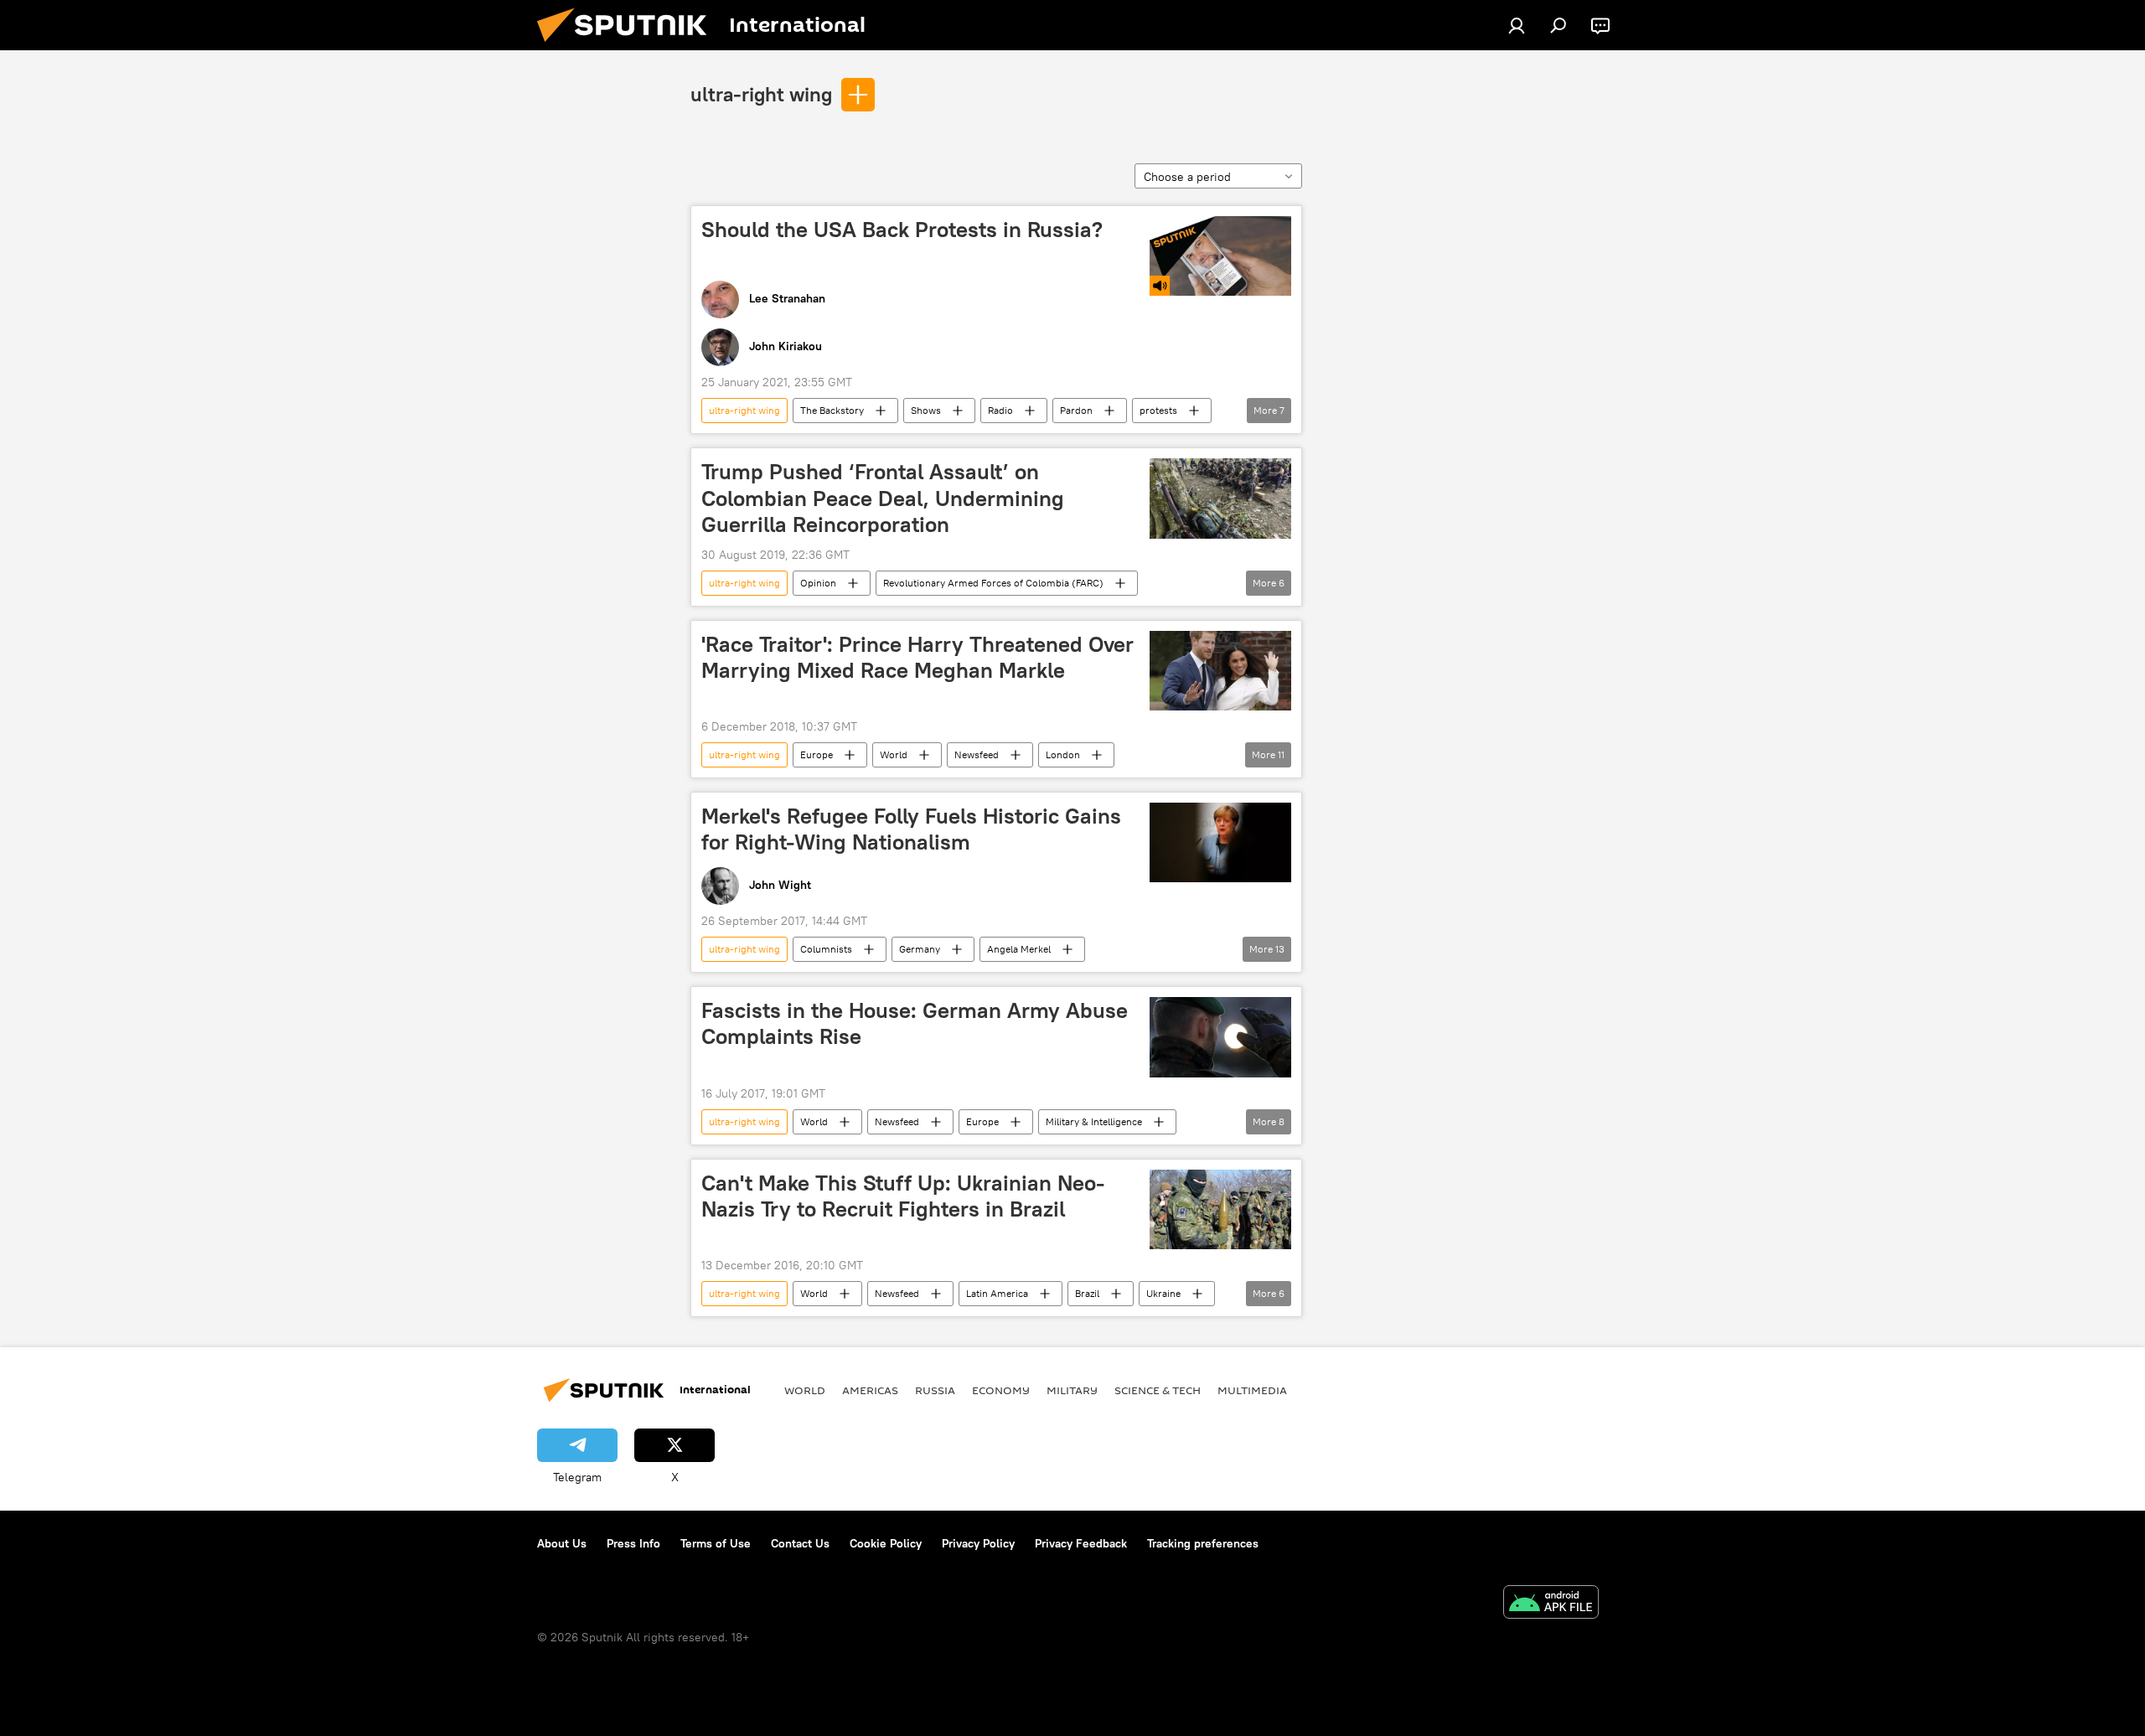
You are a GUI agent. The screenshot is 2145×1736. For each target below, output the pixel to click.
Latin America (997, 1293)
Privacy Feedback (1081, 1543)
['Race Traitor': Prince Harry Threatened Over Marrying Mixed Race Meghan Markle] (1220, 671)
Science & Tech (1158, 1390)
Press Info (633, 1543)
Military (1072, 1390)
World (894, 754)
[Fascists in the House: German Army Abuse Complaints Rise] (1220, 1037)
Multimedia (1252, 1390)
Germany (920, 949)
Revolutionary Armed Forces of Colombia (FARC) (993, 583)
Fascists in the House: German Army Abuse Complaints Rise (915, 1023)
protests (1158, 410)
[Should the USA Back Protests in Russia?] (1220, 256)
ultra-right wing (761, 94)
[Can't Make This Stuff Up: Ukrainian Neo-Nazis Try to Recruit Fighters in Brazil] (1220, 1209)
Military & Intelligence (1094, 1121)
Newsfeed (977, 754)
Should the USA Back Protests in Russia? (902, 230)
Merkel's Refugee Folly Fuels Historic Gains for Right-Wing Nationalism (911, 829)
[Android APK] (1551, 1604)
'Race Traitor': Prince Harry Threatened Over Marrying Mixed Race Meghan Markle (917, 657)
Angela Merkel (1019, 949)
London (1063, 754)
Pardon (1076, 410)
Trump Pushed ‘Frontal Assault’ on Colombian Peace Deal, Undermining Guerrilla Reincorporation (883, 498)
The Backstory (832, 410)
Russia (935, 1390)
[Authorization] (1517, 25)
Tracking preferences (1203, 1543)
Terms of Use (716, 1543)
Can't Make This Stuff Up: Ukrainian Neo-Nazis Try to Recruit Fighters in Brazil (903, 1196)
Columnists (826, 949)
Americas (870, 1390)
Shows (926, 410)
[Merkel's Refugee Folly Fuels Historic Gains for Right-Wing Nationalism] (1220, 842)
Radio (1000, 410)
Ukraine (1163, 1293)
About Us (562, 1543)
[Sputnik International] (628, 46)
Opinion (818, 583)
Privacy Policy (978, 1543)
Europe (817, 754)
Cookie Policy (886, 1543)
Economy (1001, 1390)
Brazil (1087, 1293)
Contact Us (800, 1543)
